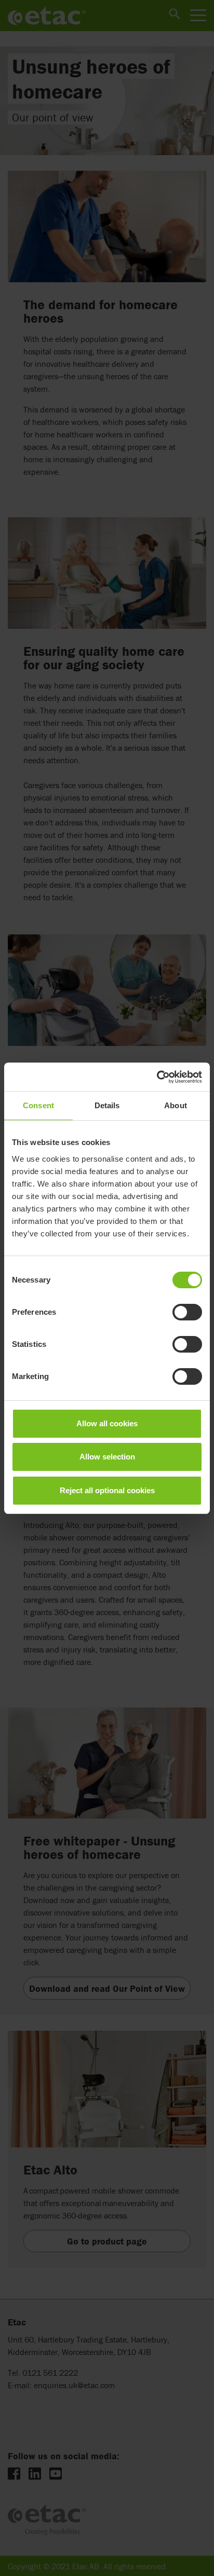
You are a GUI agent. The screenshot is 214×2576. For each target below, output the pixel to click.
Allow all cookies (107, 1423)
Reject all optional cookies (107, 1490)
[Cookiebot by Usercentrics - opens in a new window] (157, 1077)
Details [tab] (107, 1105)
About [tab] (176, 1105)
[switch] (187, 1312)
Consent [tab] (38, 1105)
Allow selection (107, 1457)
